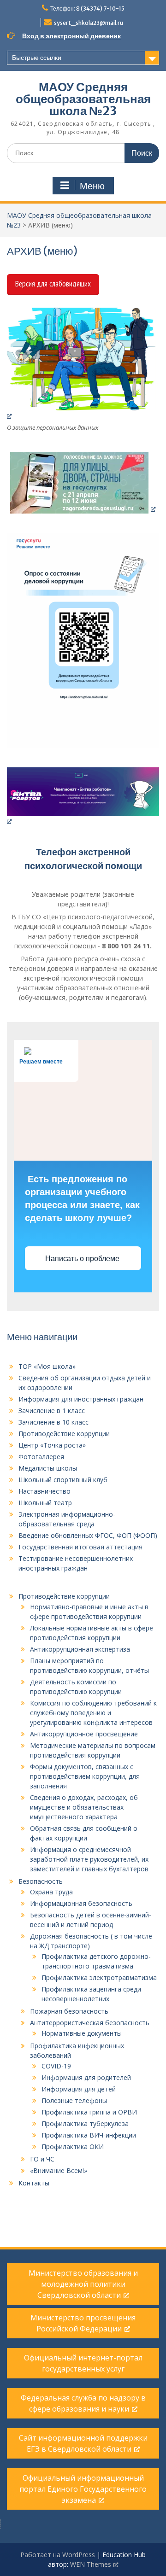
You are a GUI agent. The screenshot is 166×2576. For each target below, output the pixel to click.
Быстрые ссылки (37, 58)
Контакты (34, 2183)
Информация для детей (79, 2089)
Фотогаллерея (41, 1457)
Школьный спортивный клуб (63, 1480)
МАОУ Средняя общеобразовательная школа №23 (83, 99)
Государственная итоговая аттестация (80, 1547)
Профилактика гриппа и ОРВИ (89, 2112)
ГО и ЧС (42, 2159)
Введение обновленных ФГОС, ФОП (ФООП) (88, 1535)
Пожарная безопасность (69, 2011)
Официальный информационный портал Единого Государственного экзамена (83, 2489)
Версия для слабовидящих (53, 284)
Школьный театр (45, 1503)
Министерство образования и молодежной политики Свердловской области (83, 2284)
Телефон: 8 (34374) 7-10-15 (87, 9)
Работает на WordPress (58, 2555)
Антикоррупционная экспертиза (80, 1649)
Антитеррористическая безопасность (90, 2023)
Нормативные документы (82, 2033)
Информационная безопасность (81, 1903)
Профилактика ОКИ (73, 2147)
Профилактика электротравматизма (99, 1977)
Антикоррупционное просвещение (84, 1734)
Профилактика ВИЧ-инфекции (89, 2135)
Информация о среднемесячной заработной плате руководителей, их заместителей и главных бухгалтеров (89, 1859)
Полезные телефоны (74, 2100)
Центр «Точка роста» (52, 1445)
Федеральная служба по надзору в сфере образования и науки (83, 2403)
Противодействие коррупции (64, 1434)
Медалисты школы (48, 1468)
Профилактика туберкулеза (85, 2123)
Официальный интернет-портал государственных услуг (83, 2363)
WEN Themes (91, 2564)
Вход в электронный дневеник (71, 36)
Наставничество (44, 1491)
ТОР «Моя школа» (47, 1366)
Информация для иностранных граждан (81, 1399)
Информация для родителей (86, 2077)
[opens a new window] (83, 364)
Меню (92, 186)
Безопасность (41, 1881)
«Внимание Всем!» (59, 2170)
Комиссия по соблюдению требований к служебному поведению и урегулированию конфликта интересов (93, 1713)
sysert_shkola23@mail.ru (89, 23)
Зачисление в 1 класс (52, 1411)
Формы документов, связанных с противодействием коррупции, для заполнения (85, 1776)
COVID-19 (56, 2066)
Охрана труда (51, 1892)
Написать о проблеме (83, 1259)
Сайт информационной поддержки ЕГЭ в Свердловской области (83, 2443)
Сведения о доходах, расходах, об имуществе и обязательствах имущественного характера (84, 1807)
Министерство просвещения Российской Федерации (83, 2323)
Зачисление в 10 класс (53, 1422)
